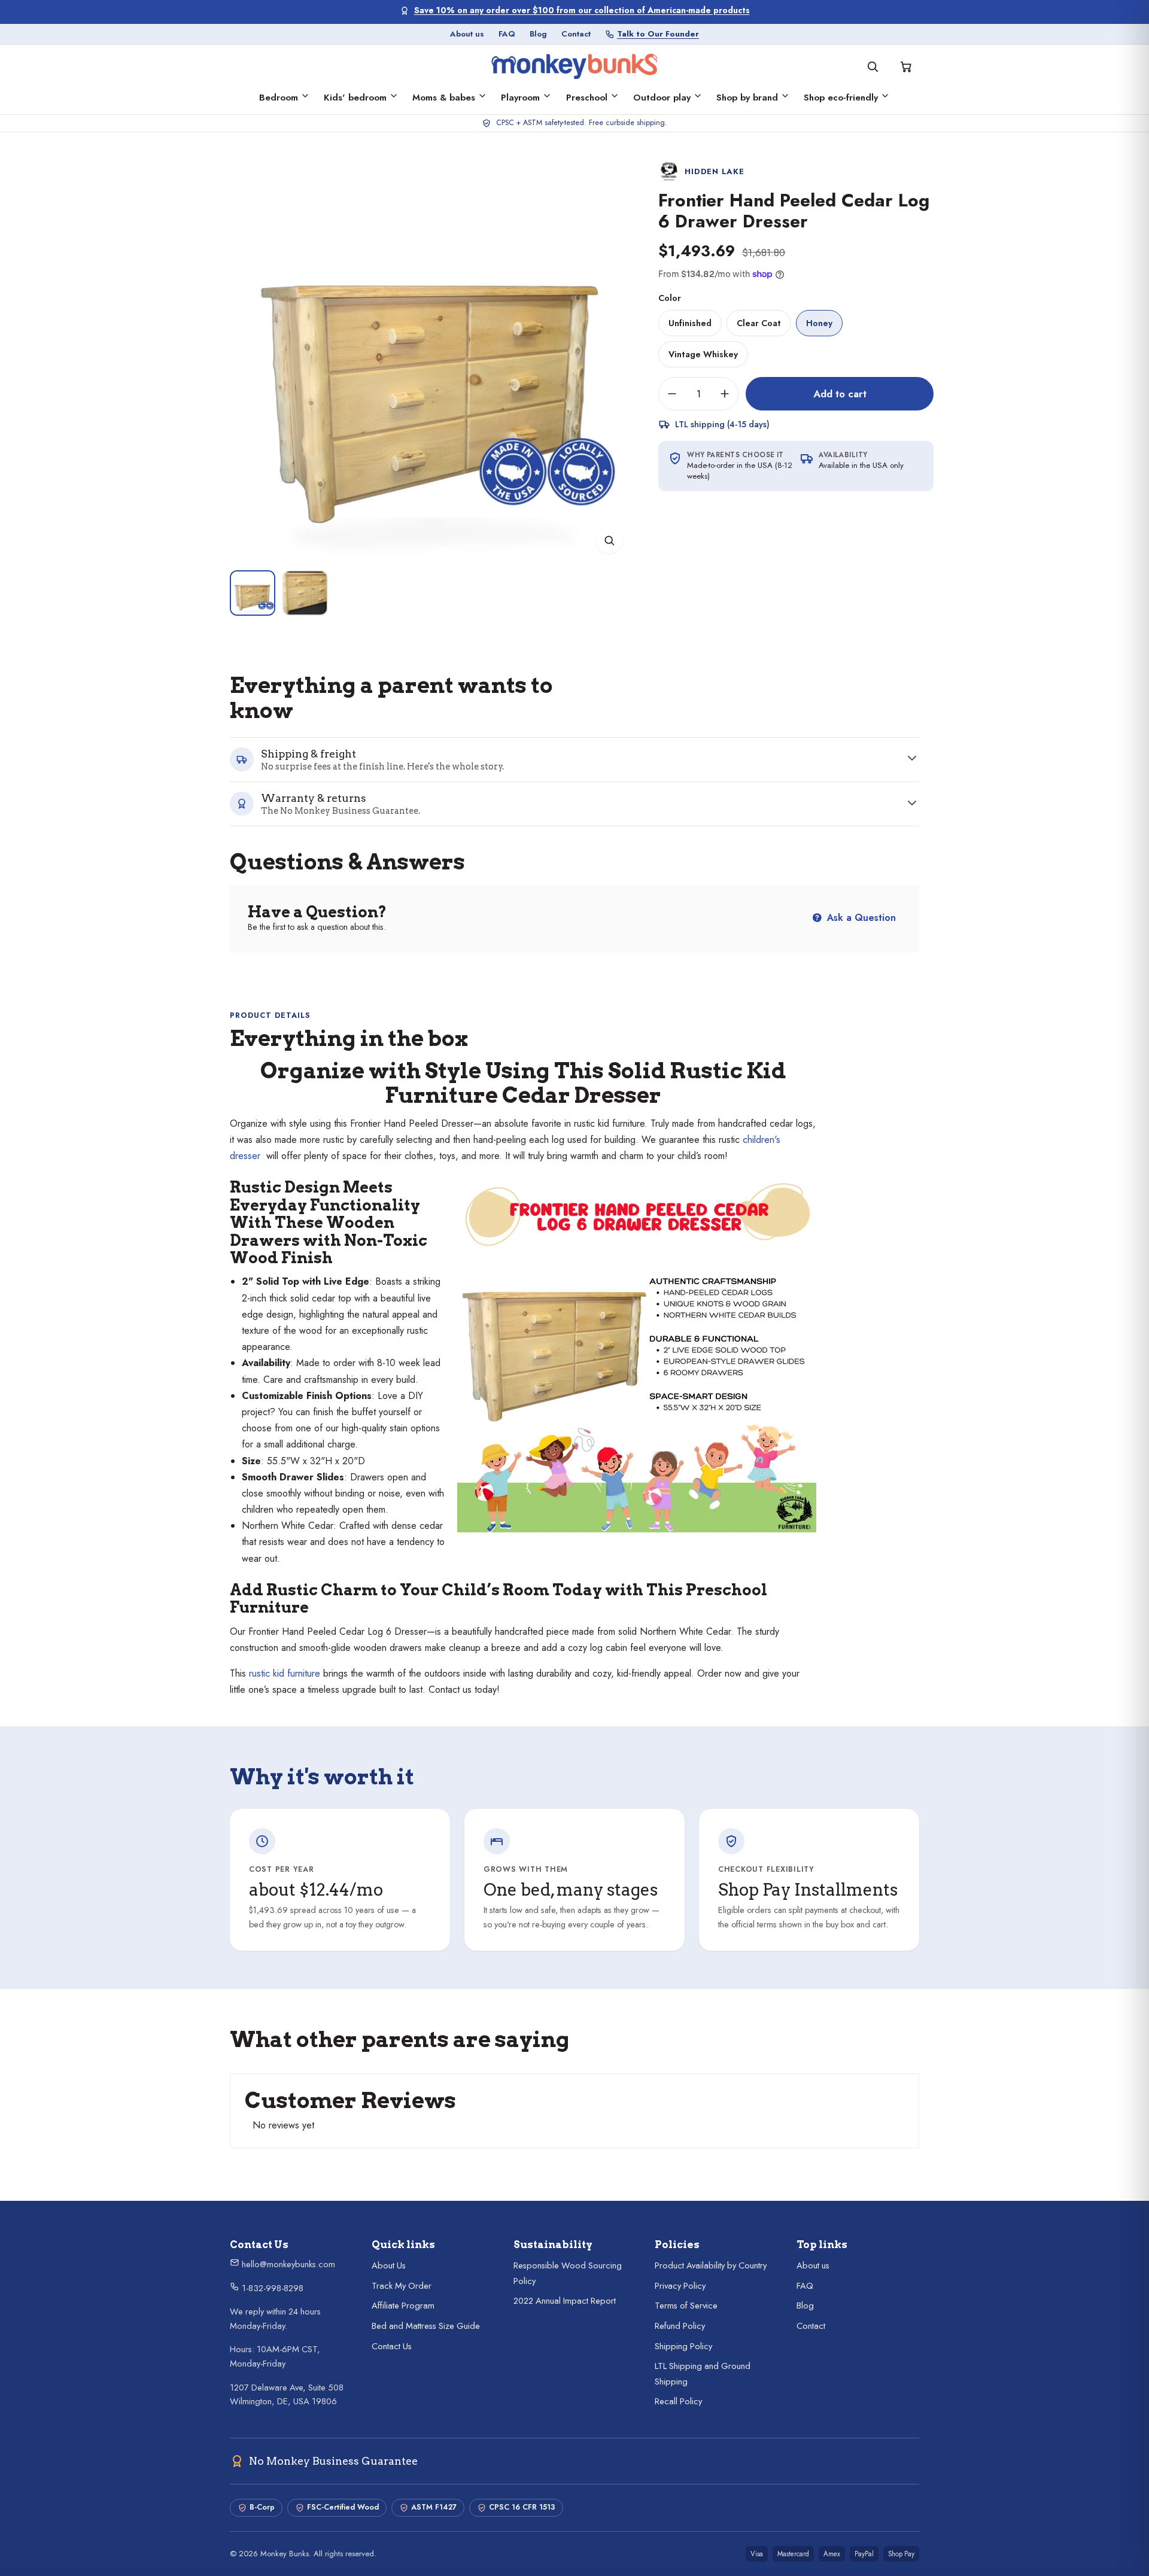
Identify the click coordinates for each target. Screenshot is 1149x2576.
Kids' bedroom (355, 98)
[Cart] (906, 66)
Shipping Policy (683, 2346)
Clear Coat (759, 323)
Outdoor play (662, 98)
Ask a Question (860, 918)
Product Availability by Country (711, 2265)
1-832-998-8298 (271, 2288)
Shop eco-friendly (841, 98)
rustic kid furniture (285, 1673)
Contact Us (392, 2346)
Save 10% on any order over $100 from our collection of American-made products (582, 10)
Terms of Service (686, 2306)
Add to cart (840, 394)
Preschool (587, 98)
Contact (576, 34)
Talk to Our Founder (658, 34)
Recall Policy (678, 2401)
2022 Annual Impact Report (565, 2301)
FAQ (507, 34)
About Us (389, 2265)
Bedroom (279, 98)
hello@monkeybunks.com (287, 2264)
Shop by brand (747, 98)
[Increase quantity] (725, 394)
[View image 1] (253, 593)
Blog (538, 34)
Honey (819, 323)
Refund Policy (680, 2326)
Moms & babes (444, 98)
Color (670, 298)
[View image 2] (305, 593)
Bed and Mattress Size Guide (426, 2326)
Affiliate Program (403, 2306)
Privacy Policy (680, 2286)
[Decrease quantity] (672, 394)
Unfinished (690, 323)
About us (467, 34)
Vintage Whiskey (703, 354)
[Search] (873, 66)
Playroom (520, 98)
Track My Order (402, 2286)
